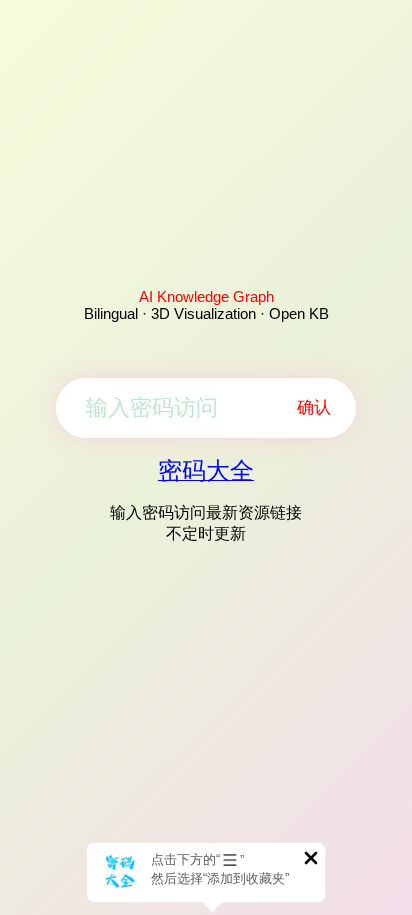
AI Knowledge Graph (206, 296)
